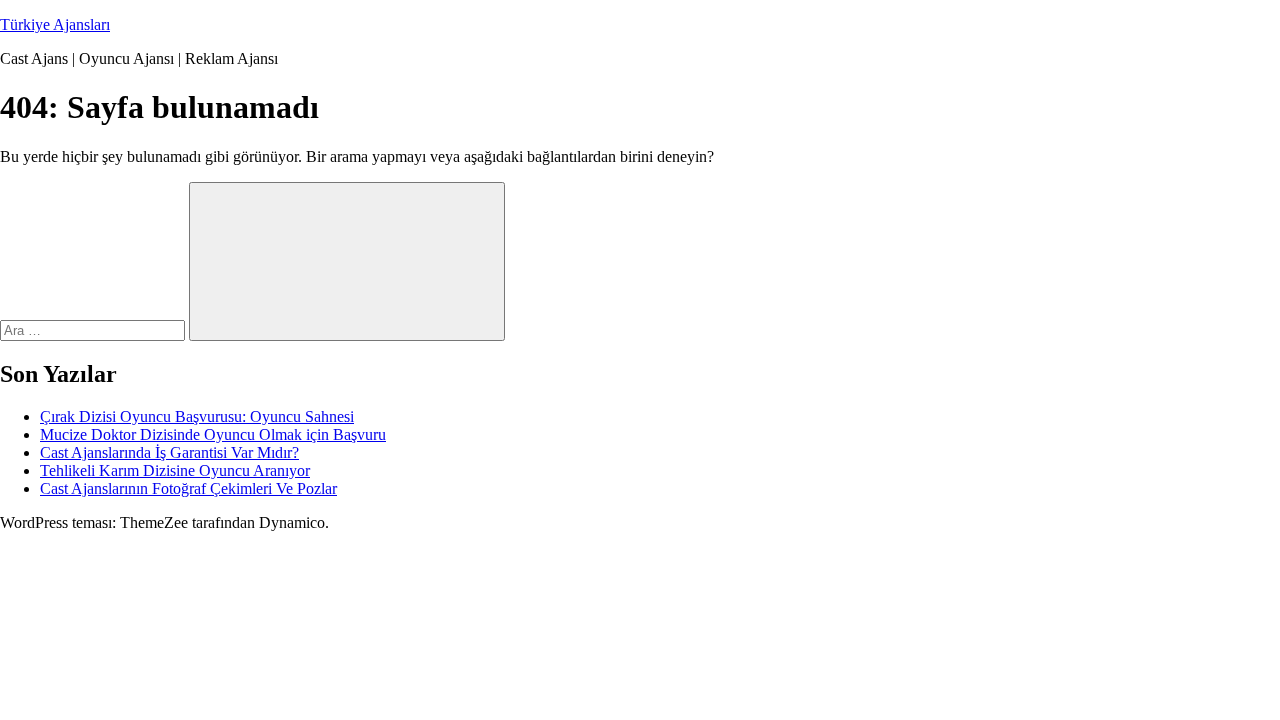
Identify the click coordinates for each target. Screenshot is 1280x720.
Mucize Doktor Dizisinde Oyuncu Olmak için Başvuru (213, 434)
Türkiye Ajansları (55, 24)
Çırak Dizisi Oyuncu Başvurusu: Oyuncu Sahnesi (197, 416)
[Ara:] (94, 329)
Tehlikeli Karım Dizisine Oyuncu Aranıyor (175, 470)
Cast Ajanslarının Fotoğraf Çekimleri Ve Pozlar (188, 488)
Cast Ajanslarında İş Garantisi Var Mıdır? (169, 452)
